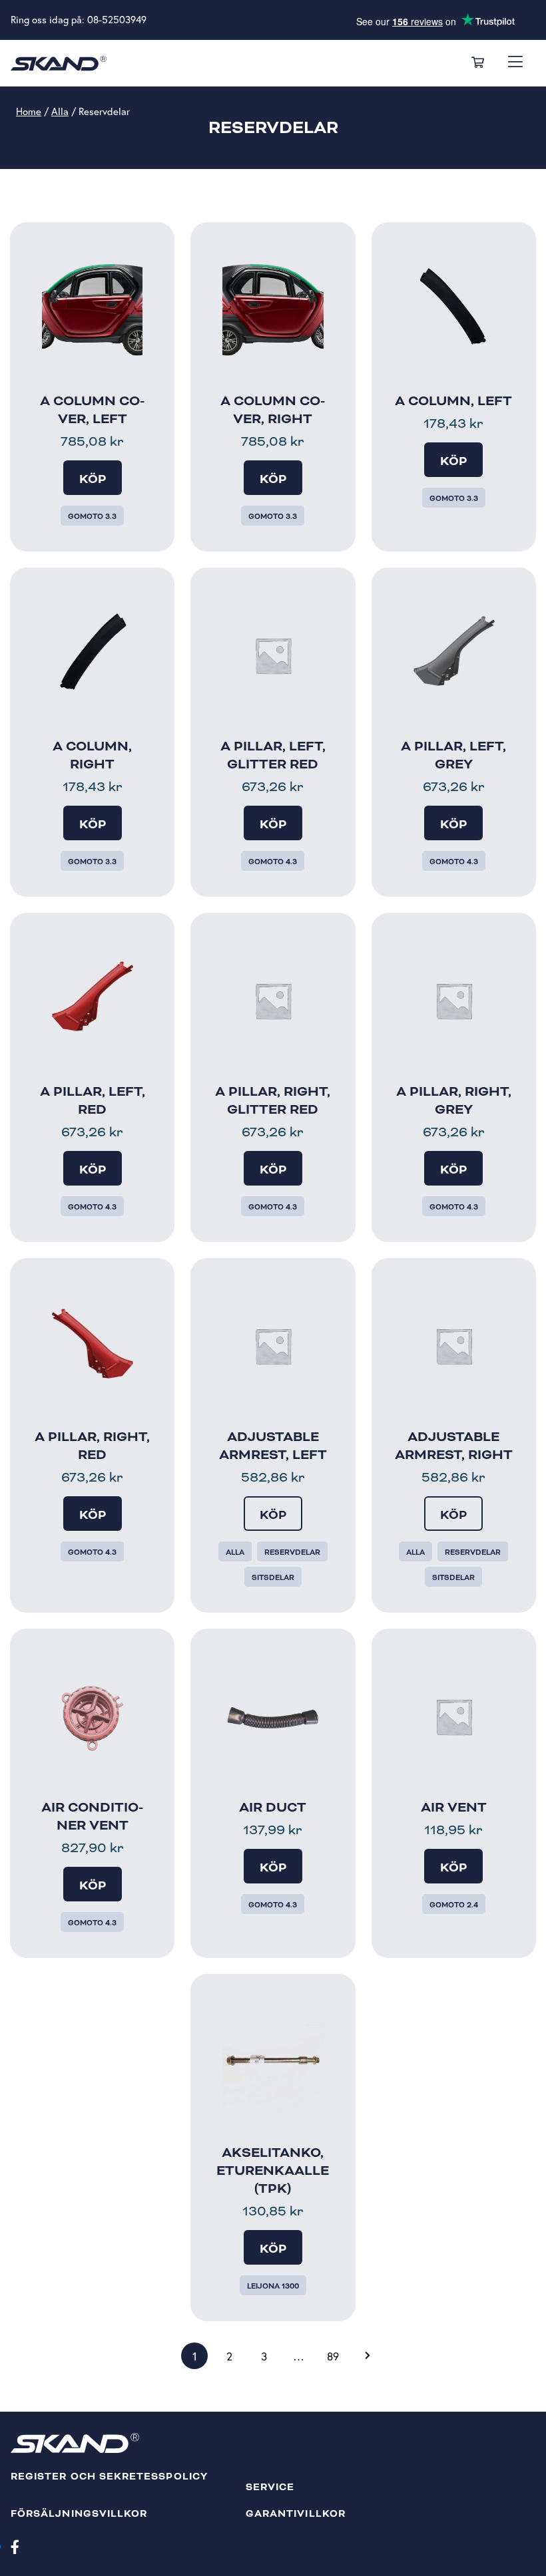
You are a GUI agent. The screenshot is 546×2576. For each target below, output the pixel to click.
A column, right (92, 755)
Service (270, 2487)
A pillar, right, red (92, 1446)
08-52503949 (117, 20)
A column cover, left (92, 410)
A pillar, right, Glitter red (273, 1101)
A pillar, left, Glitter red (273, 755)
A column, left (453, 401)
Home (29, 111)
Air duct (273, 1808)
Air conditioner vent (92, 1817)
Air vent (454, 1808)
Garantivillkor (296, 2514)
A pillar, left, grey (453, 755)
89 (333, 2356)
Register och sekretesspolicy (109, 2477)
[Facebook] (15, 2546)
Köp (93, 479)
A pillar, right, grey (454, 1101)
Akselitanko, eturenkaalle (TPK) (273, 2171)
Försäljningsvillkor (79, 2514)
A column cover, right (273, 410)
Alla (60, 111)
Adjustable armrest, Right (454, 1446)
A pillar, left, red (93, 1101)
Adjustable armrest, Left (273, 1446)
